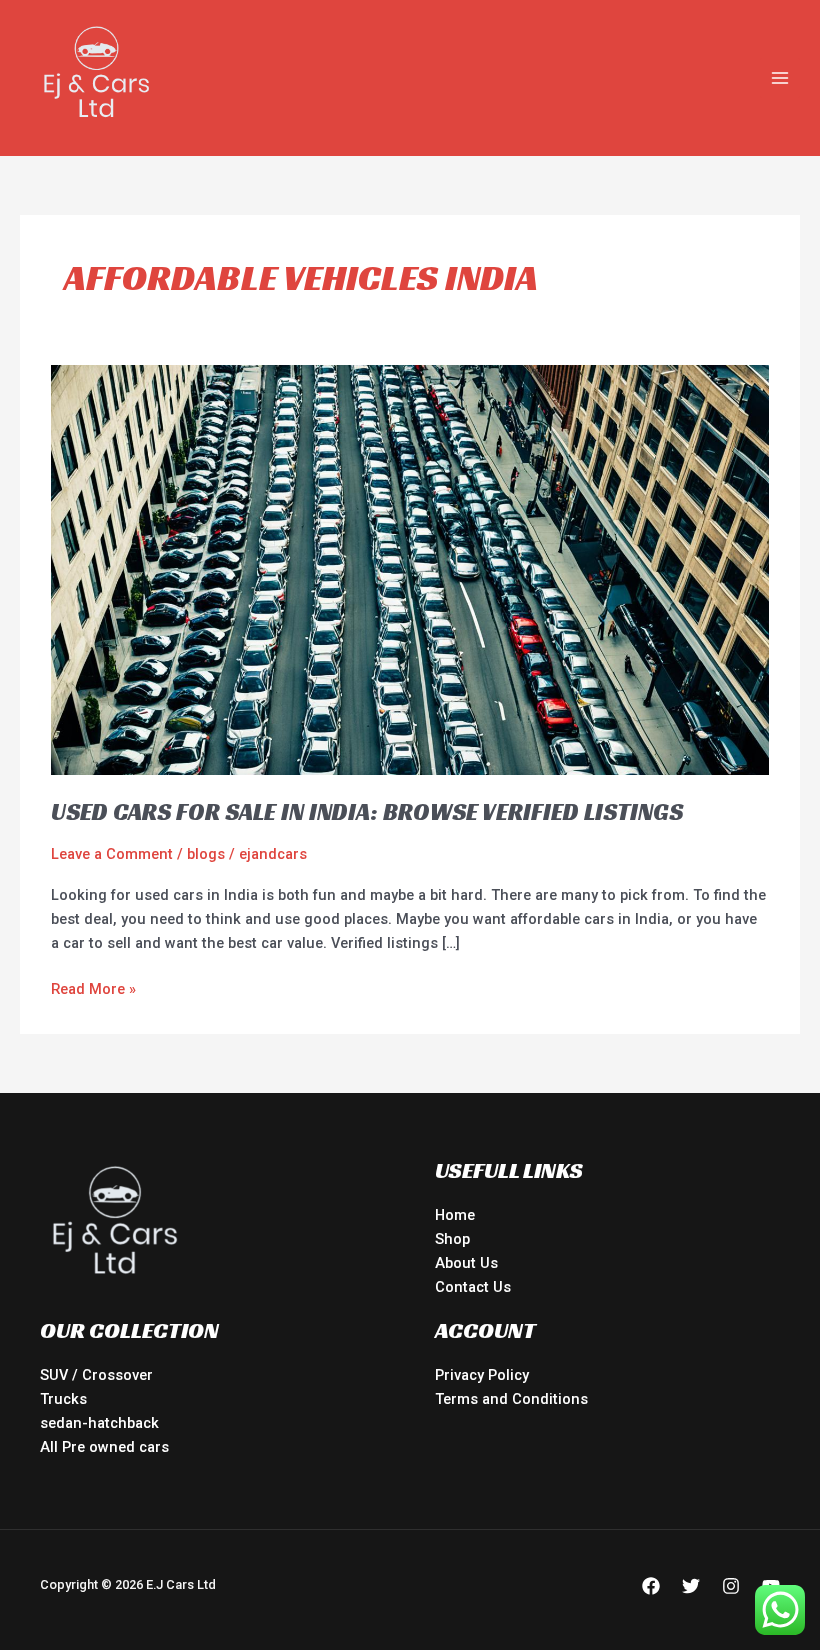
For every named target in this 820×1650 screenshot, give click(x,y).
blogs (206, 854)
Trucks (63, 1399)
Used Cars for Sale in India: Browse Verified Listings (367, 812)
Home (455, 1215)
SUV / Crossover (96, 1375)
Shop (452, 1239)
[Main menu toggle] (780, 78)
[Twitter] (691, 1586)
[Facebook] (651, 1586)
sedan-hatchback (99, 1423)
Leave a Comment (112, 854)
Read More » (93, 987)
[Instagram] (731, 1586)
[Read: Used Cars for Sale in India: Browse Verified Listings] (410, 569)
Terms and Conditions (511, 1399)
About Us (466, 1263)
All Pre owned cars (104, 1447)
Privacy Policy (482, 1375)
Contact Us (473, 1287)
